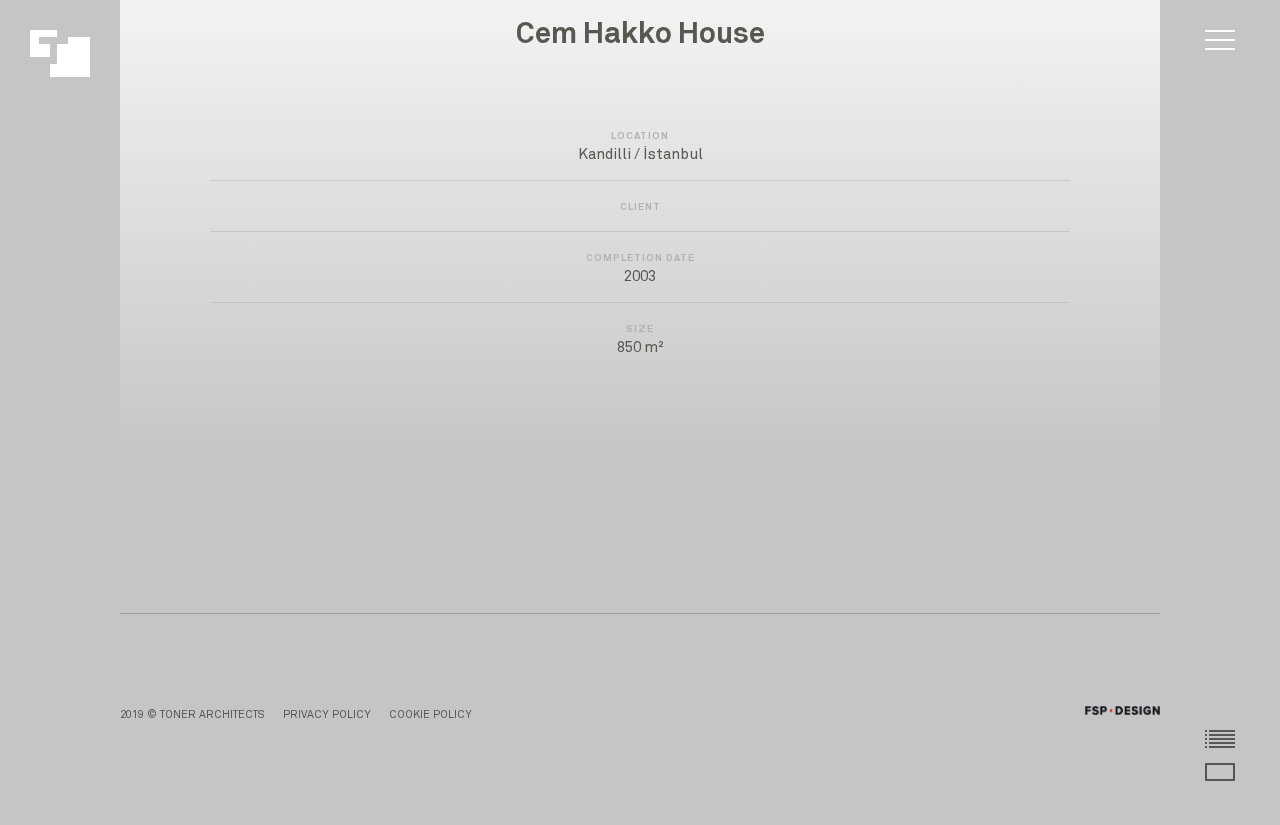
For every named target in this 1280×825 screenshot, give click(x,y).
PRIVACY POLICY (327, 714)
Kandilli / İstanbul (640, 154)
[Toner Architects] (71, 43)
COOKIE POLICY (430, 714)
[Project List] (1220, 738)
